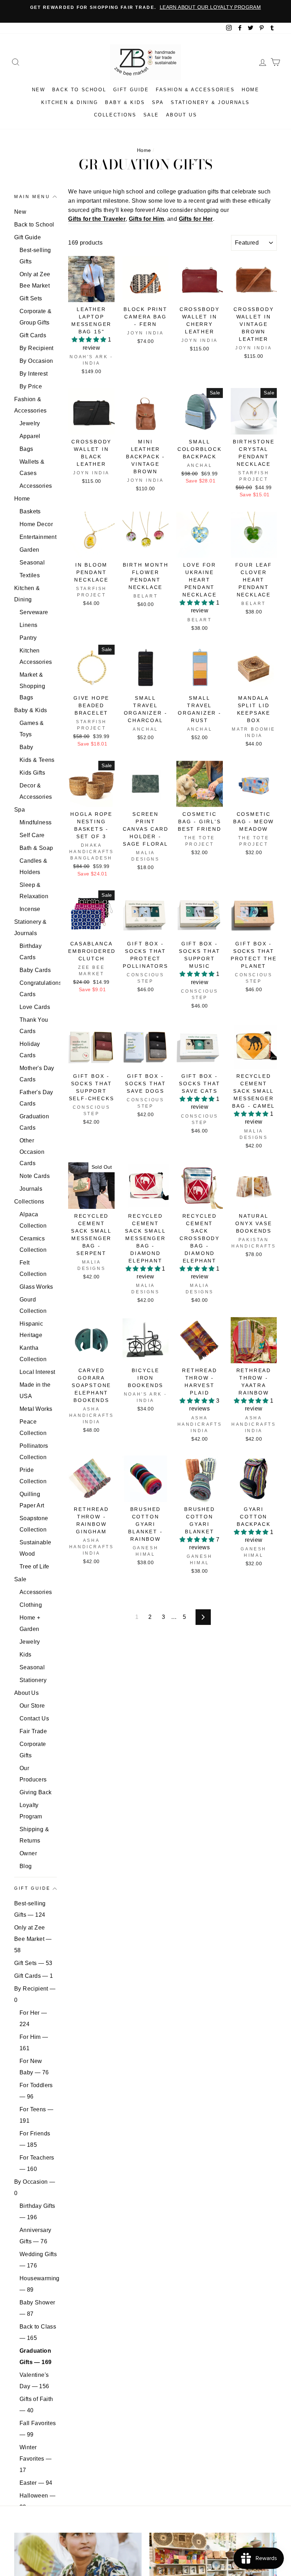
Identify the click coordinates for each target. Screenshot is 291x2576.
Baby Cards (35, 970)
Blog (26, 1866)
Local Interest (37, 1372)
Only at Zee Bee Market (35, 280)
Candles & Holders (34, 866)
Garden (29, 550)
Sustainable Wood (35, 1548)
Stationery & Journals (210, 102)
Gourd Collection (33, 1305)
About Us (182, 115)
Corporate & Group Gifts (35, 317)
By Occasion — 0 (35, 2187)
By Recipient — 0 (35, 1994)
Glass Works (36, 1287)
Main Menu (32, 197)
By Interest (34, 374)
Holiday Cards (30, 1050)
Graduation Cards (34, 1122)
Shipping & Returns (34, 1835)
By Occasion (36, 361)
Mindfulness (35, 822)
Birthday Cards (31, 952)
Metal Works (36, 1409)
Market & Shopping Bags (32, 686)
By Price (31, 386)
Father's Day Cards (36, 1098)
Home (250, 90)
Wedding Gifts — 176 (38, 2260)
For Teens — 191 (36, 2115)
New (39, 90)
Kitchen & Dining (70, 102)
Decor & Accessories (36, 791)
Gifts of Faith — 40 (36, 2405)
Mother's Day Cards (37, 1074)
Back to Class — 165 (38, 2332)
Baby (26, 747)
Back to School (79, 90)
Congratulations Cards (38, 989)
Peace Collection (33, 1427)
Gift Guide (131, 90)
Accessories (36, 486)
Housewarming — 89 (38, 2284)
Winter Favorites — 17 (35, 2459)
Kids (26, 1655)
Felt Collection (33, 1268)
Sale (151, 115)
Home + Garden (30, 1623)
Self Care (32, 835)
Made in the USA (35, 1390)
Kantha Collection (33, 1354)
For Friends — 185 (35, 2139)
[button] (90, 340)
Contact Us (34, 1718)
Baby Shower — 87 (37, 2308)
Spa (158, 102)
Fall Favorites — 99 (38, 2429)
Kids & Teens (37, 760)
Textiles (30, 575)
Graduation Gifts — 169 (35, 2356)
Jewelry (30, 423)
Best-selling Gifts (35, 256)
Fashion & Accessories (195, 90)
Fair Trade (33, 1731)
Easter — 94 (36, 2483)
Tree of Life (34, 1567)
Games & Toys (32, 729)
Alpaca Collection (33, 1220)
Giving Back (35, 1792)
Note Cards (35, 1176)
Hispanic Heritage (31, 1329)
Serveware (34, 612)
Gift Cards (33, 335)
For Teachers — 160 (37, 2163)
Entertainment (38, 537)
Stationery (33, 1680)
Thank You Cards (34, 1025)
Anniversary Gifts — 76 (35, 2236)
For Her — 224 (33, 2018)
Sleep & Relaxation (34, 891)
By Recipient (37, 348)
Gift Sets (31, 298)
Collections (115, 115)
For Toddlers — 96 (36, 2091)
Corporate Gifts (33, 1750)
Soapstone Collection (34, 1524)
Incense (30, 909)
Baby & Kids (125, 102)
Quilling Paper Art (32, 1500)
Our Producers (33, 1774)
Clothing (31, 1605)
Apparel (30, 436)
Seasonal (32, 563)
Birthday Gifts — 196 (37, 2212)
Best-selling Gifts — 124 (30, 1909)
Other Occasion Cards (32, 1152)
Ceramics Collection (33, 1244)
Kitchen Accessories (36, 656)
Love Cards (35, 1007)
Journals (31, 1189)
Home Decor (36, 524)
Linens (28, 625)
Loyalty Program (31, 1811)
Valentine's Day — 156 (34, 2381)
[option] (145, 7)
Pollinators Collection (34, 1451)
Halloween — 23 (37, 2501)
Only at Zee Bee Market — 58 (33, 1939)
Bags (26, 449)
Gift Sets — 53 (33, 1963)
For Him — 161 (34, 2043)
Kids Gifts (32, 773)
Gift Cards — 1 (34, 1976)
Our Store (32, 1706)
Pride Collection (33, 1476)
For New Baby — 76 (34, 2067)
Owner (28, 1853)
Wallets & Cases (32, 467)
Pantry (28, 638)
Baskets (30, 511)
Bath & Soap (36, 848)
